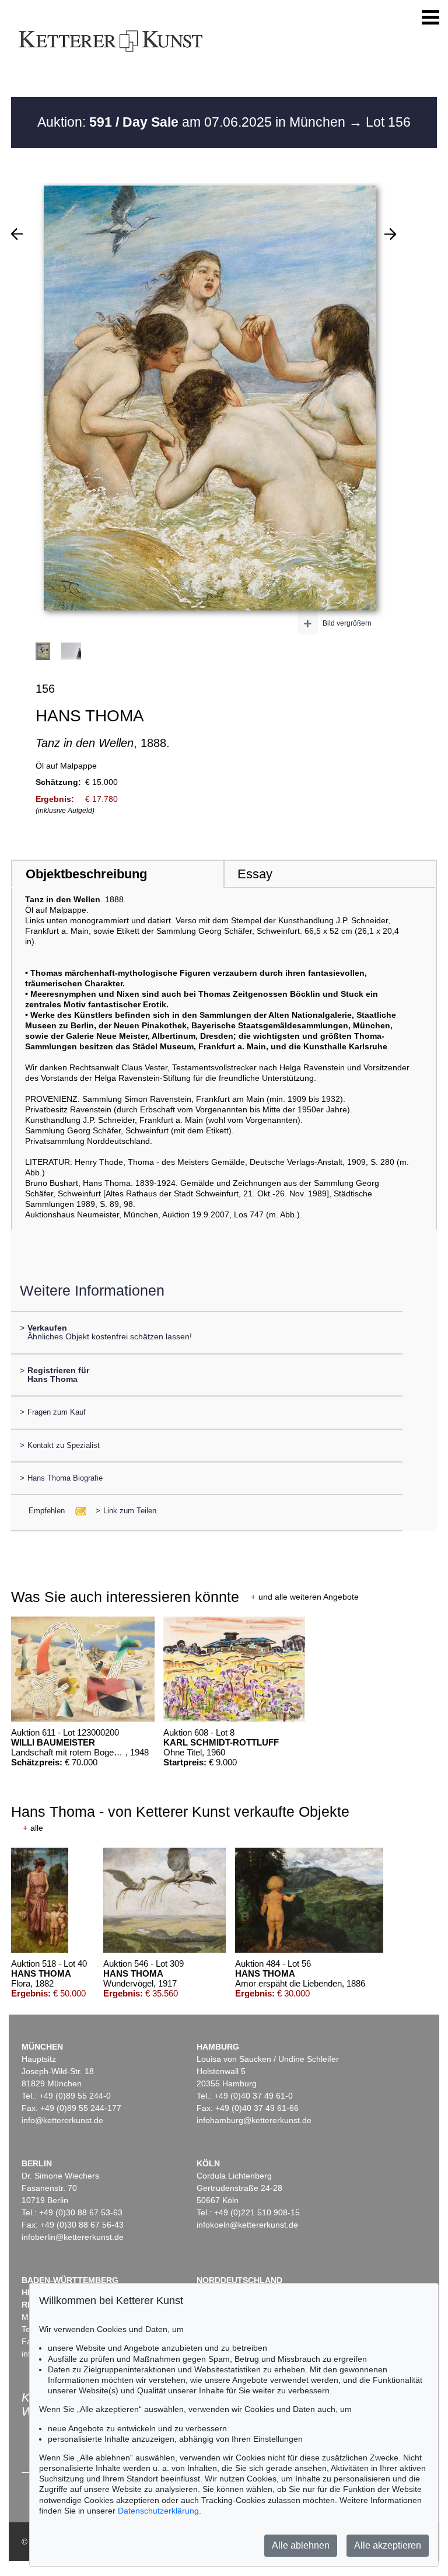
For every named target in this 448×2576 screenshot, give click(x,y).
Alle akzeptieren (388, 2545)
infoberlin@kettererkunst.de (73, 2237)
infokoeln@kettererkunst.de (247, 2225)
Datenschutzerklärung (158, 2511)
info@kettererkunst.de (62, 2120)
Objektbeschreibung (86, 874)
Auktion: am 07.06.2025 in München (193, 122)
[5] (17, 234)
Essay (255, 874)
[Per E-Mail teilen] (77, 1511)
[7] (390, 234)
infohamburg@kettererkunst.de (254, 2120)
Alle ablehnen (301, 2545)
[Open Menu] (430, 18)
